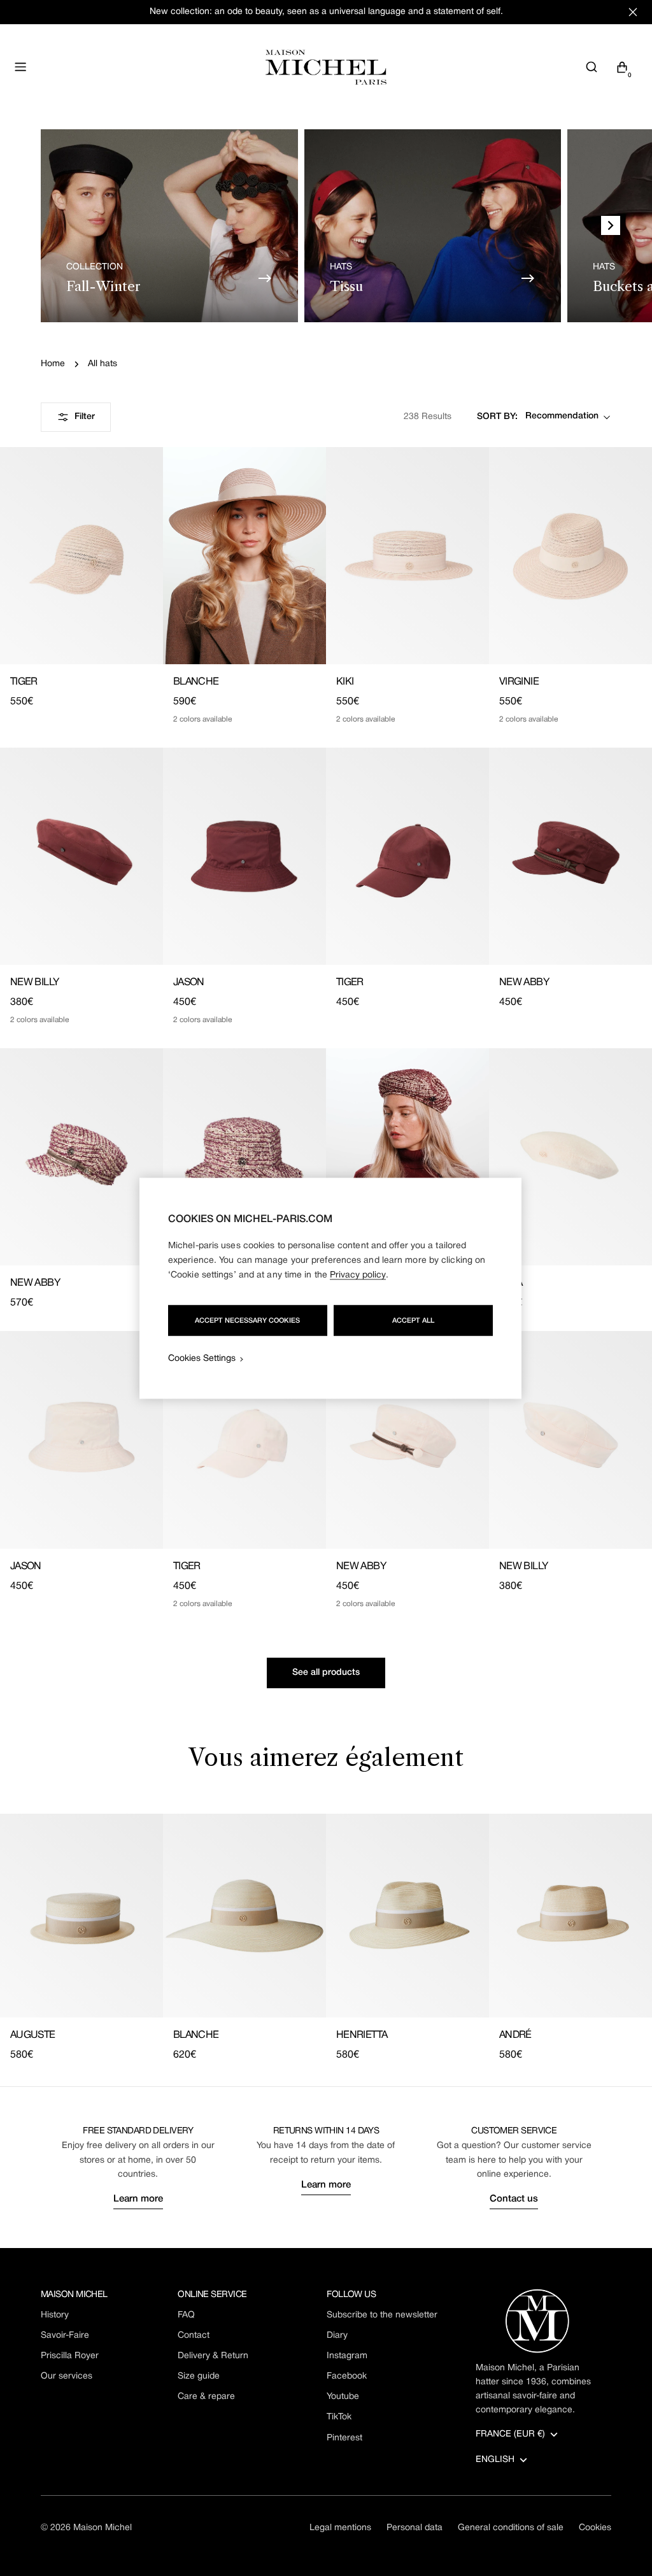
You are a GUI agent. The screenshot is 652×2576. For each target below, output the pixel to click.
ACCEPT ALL (413, 1320)
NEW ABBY (524, 983)
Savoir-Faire (65, 2336)
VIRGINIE (519, 682)
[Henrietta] (407, 1916)
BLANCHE (196, 682)
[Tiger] (81, 556)
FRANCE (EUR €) (510, 2434)
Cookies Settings (202, 1358)
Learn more (138, 2199)
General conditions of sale (511, 2528)
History (55, 2315)
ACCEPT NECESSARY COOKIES (247, 1320)
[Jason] (244, 856)
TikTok (339, 2417)
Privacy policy (358, 1275)
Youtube (343, 2397)
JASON (189, 983)
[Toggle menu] (20, 67)
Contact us (514, 2199)
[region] (330, 1288)
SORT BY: (497, 417)
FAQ (186, 2315)
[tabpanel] (326, 1938)
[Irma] (570, 1157)
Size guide (199, 2376)
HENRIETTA (362, 2035)
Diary (337, 2336)
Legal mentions (340, 2528)
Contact (194, 2336)
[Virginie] (570, 556)
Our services (67, 2376)
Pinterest (344, 2438)
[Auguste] (81, 1916)
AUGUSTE (33, 2035)
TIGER (24, 682)
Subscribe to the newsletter (382, 2315)
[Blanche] (244, 556)
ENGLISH (495, 2460)
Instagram (347, 2356)
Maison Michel (103, 2528)
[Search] (592, 67)
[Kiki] (407, 556)
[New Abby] (570, 856)
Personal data (415, 2528)
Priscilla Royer (70, 2356)
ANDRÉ (515, 2035)
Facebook (347, 2376)
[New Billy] (81, 856)
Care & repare (206, 2397)
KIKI (345, 682)
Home (53, 364)
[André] (570, 1916)
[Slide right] (611, 225)
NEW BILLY (34, 983)
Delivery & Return (213, 2356)
